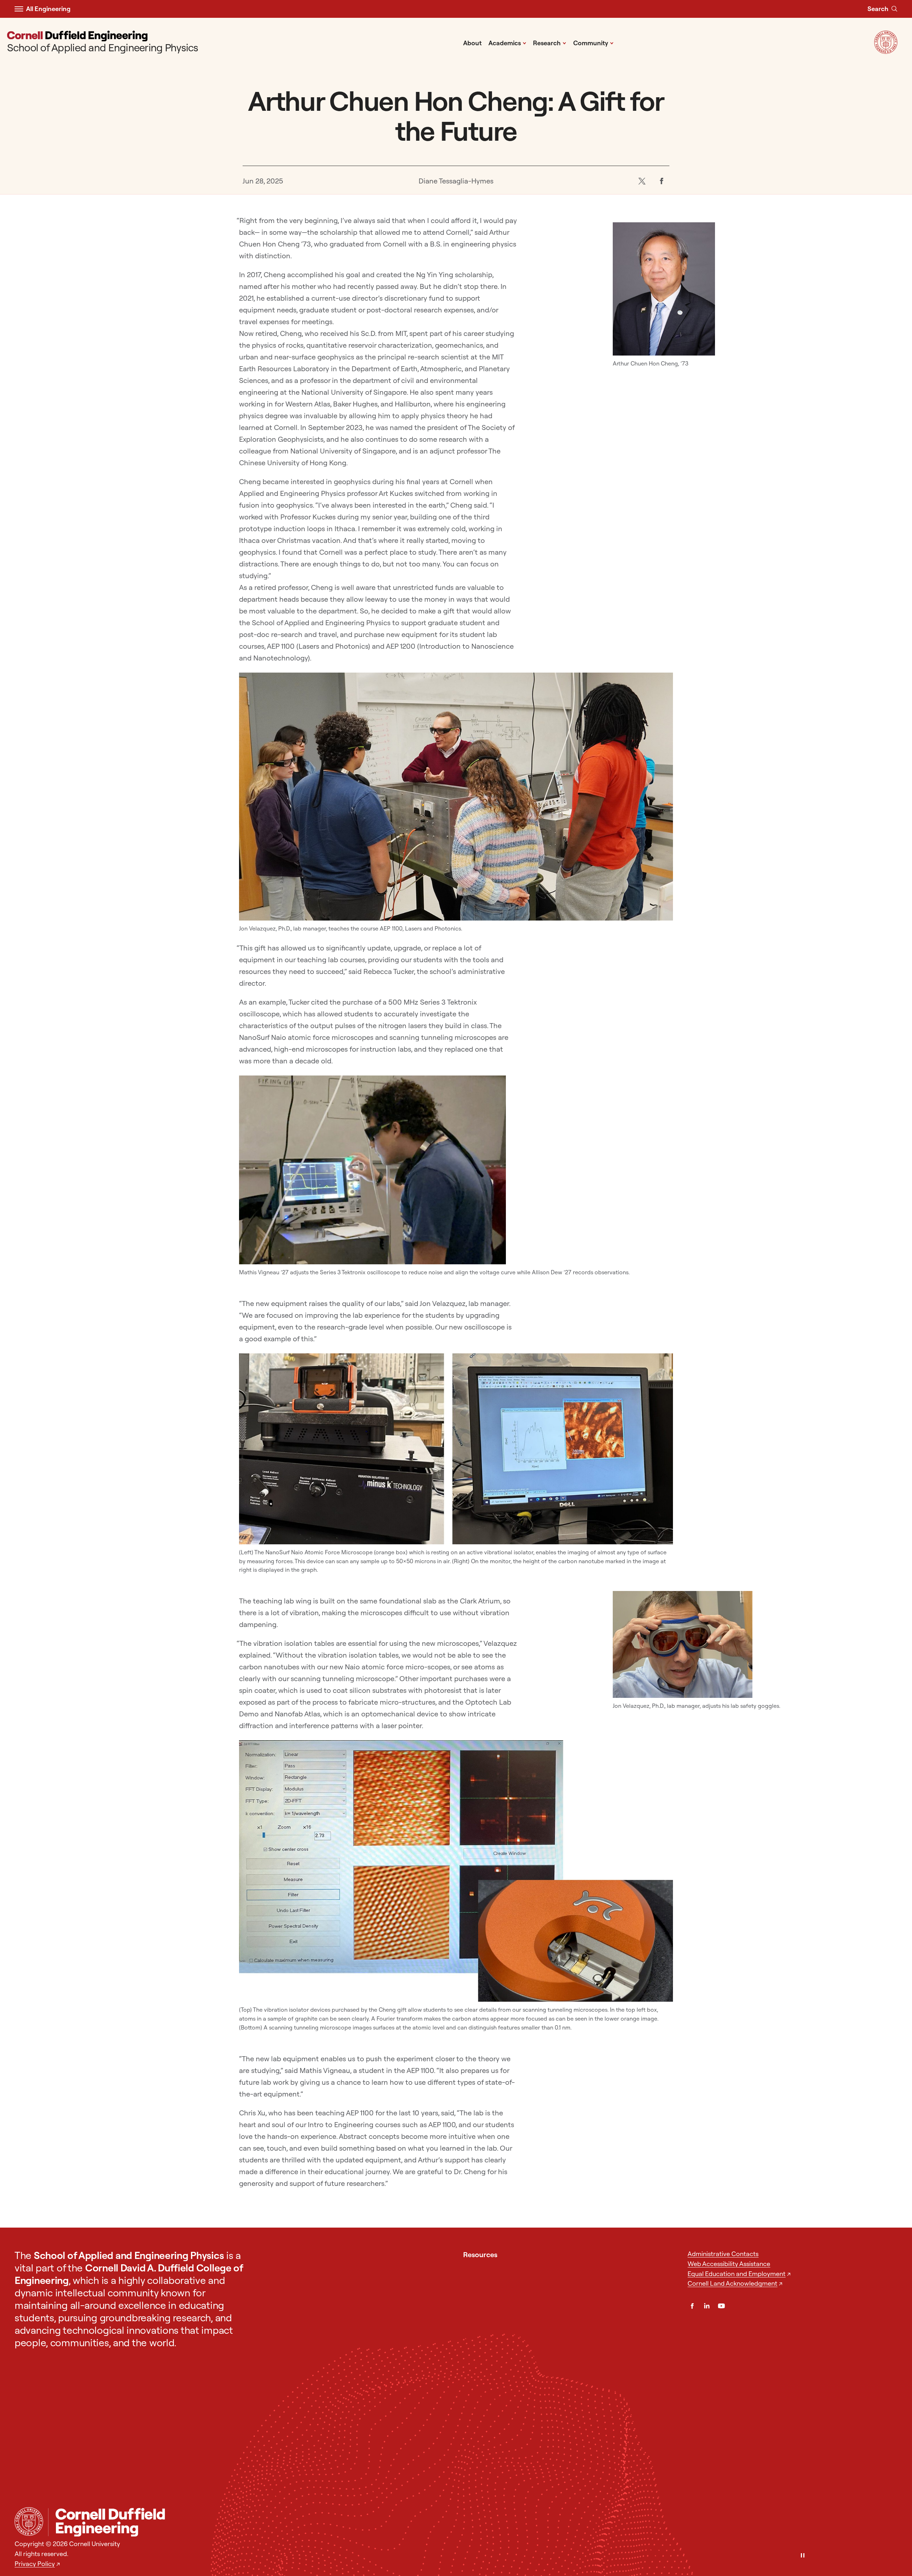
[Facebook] (661, 181)
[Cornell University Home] (29, 2521)
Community (594, 43)
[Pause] (803, 2556)
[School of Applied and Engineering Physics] (473, 2522)
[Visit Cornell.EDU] (886, 51)
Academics (507, 43)
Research (550, 43)
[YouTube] (721, 2306)
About (472, 43)
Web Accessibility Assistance (729, 2264)
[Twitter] (642, 181)
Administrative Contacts (723, 2254)
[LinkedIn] (707, 2306)
